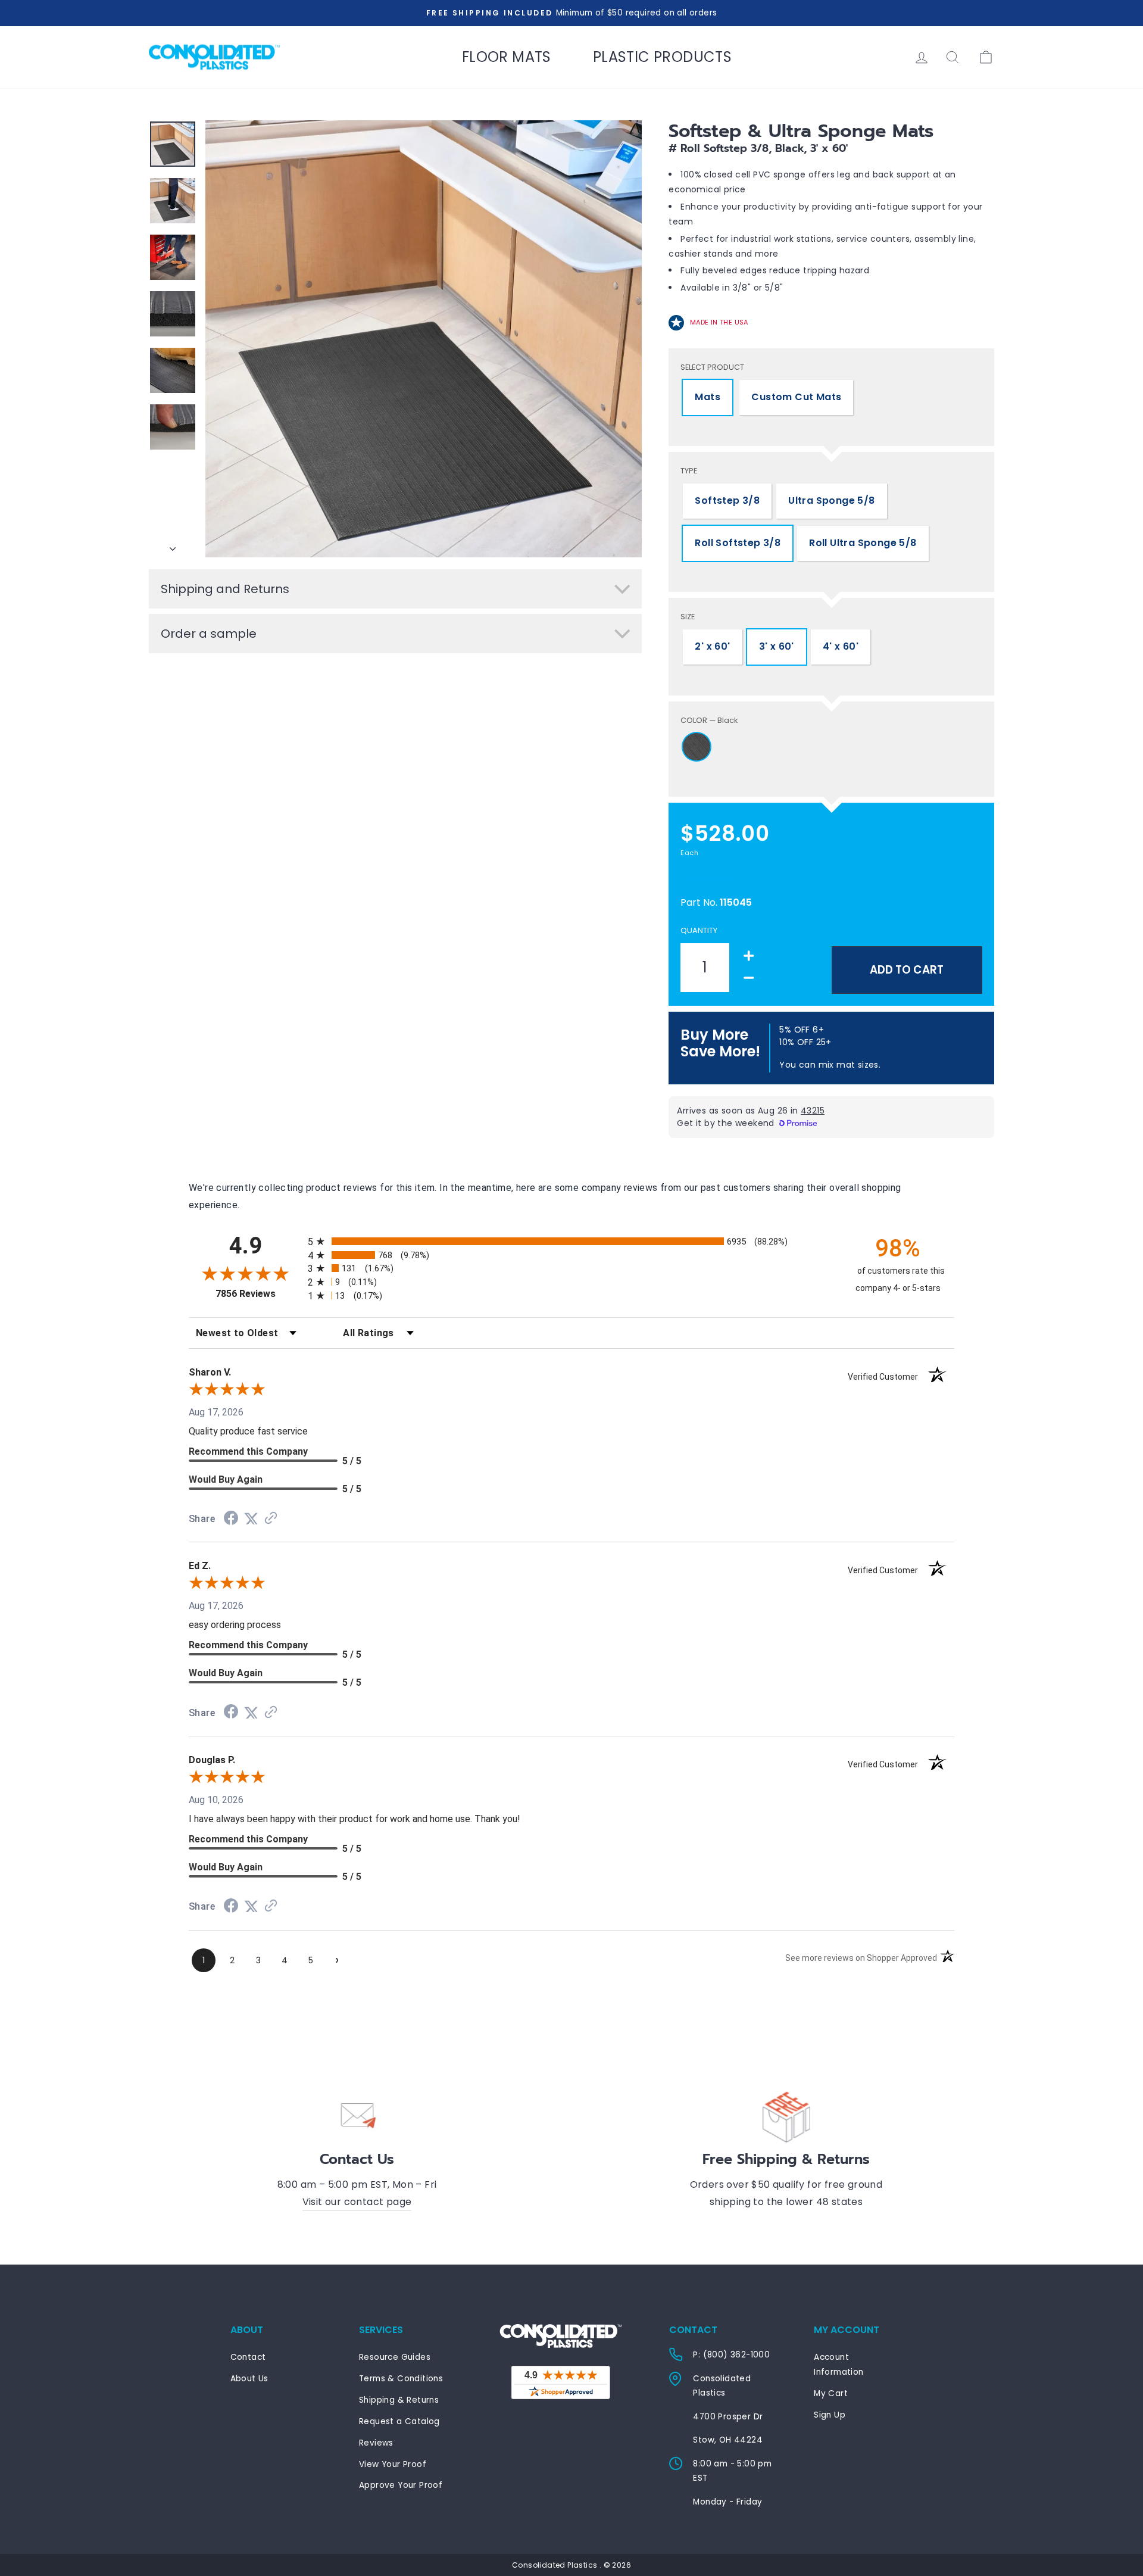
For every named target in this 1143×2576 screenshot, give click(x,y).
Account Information (838, 2364)
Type (689, 471)
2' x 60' (712, 646)
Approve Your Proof (401, 2485)
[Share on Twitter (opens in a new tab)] (251, 1519)
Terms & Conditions (401, 2379)
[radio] (571, 1241)
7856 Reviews (259, 1294)
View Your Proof (393, 2464)
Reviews (376, 2443)
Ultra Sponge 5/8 (831, 500)
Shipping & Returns (399, 2400)
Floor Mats (507, 57)
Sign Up (830, 2415)
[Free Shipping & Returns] (786, 2115)
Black (697, 747)
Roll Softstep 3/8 (738, 543)
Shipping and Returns (225, 589)
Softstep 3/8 (727, 500)
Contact (248, 2357)
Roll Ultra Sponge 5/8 (863, 543)
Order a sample (209, 634)
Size (688, 617)
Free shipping (706, 877)
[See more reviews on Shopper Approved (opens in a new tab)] (271, 1519)
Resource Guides (395, 2357)
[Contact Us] (357, 2115)
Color (709, 720)
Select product (712, 367)
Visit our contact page (357, 2202)
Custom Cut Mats (796, 397)
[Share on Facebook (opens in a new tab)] (231, 1519)
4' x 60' (841, 646)
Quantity (699, 930)
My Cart (831, 2393)
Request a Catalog (399, 2421)
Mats (708, 397)
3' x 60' (777, 646)
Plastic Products (662, 57)
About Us (249, 2379)
